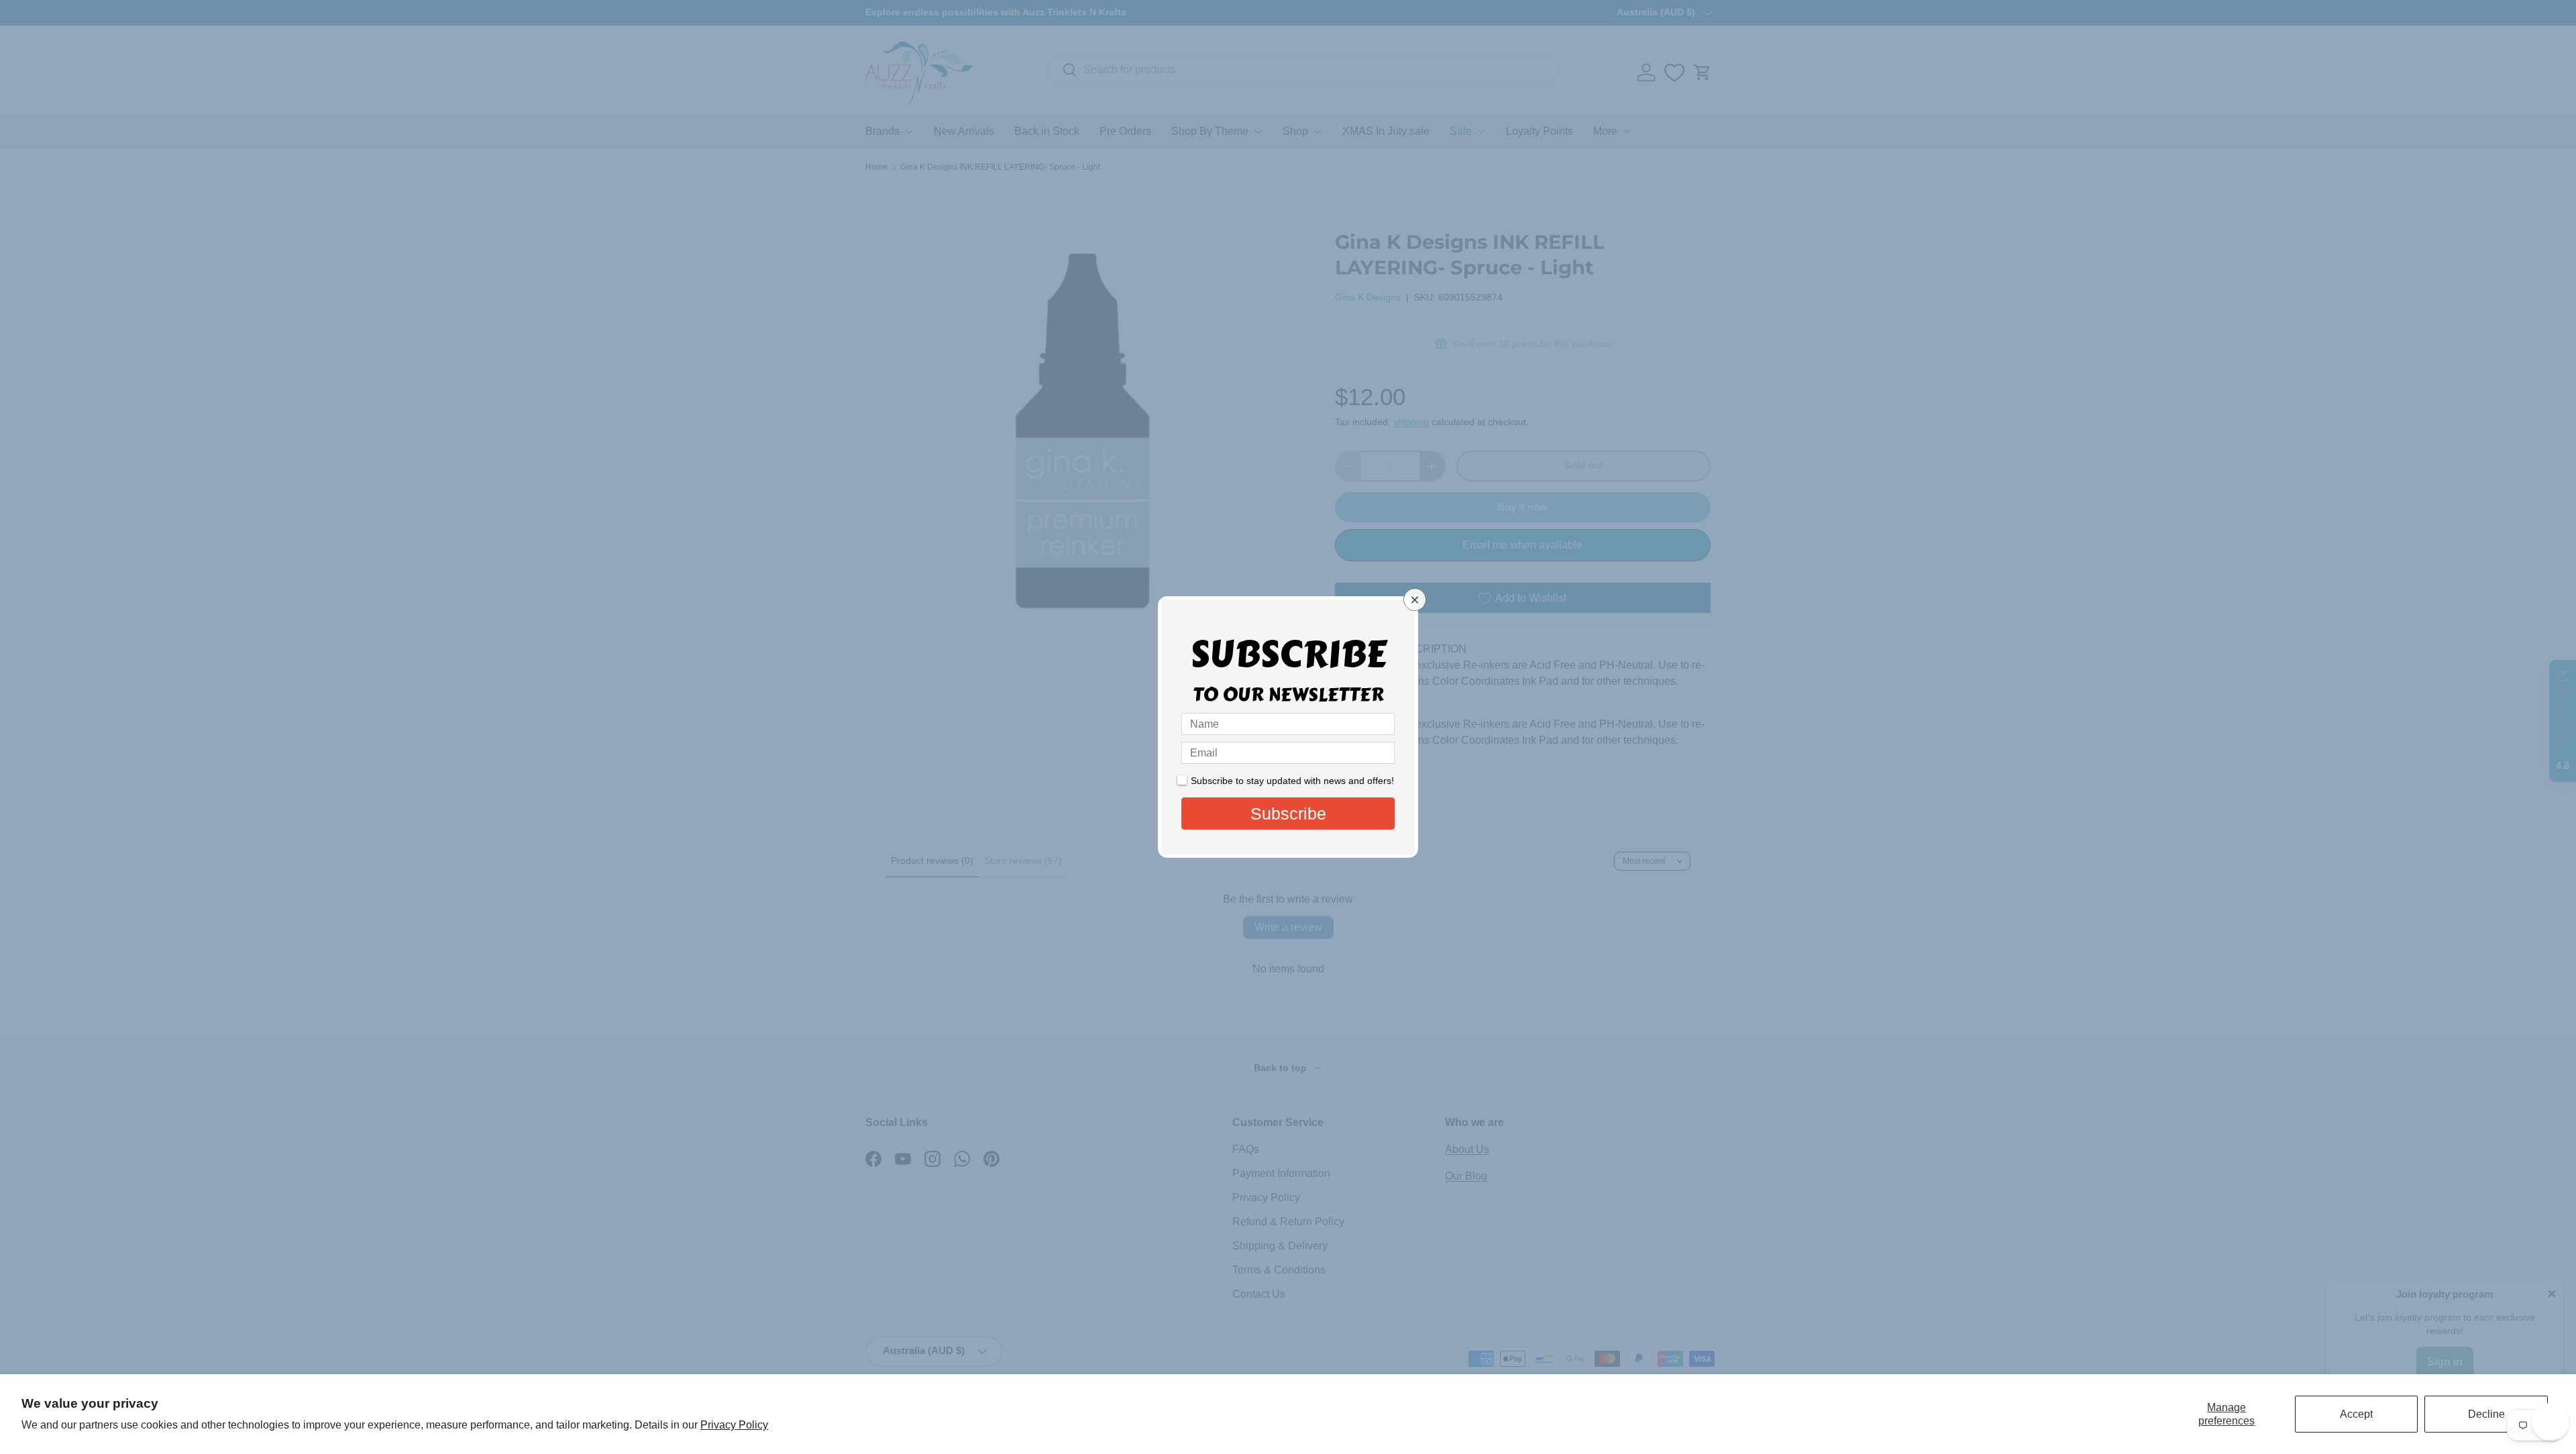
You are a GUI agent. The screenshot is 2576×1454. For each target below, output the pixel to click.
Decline (2486, 1414)
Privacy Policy (734, 1425)
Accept (2356, 1414)
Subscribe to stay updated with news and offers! (1292, 781)
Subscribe (1288, 814)
